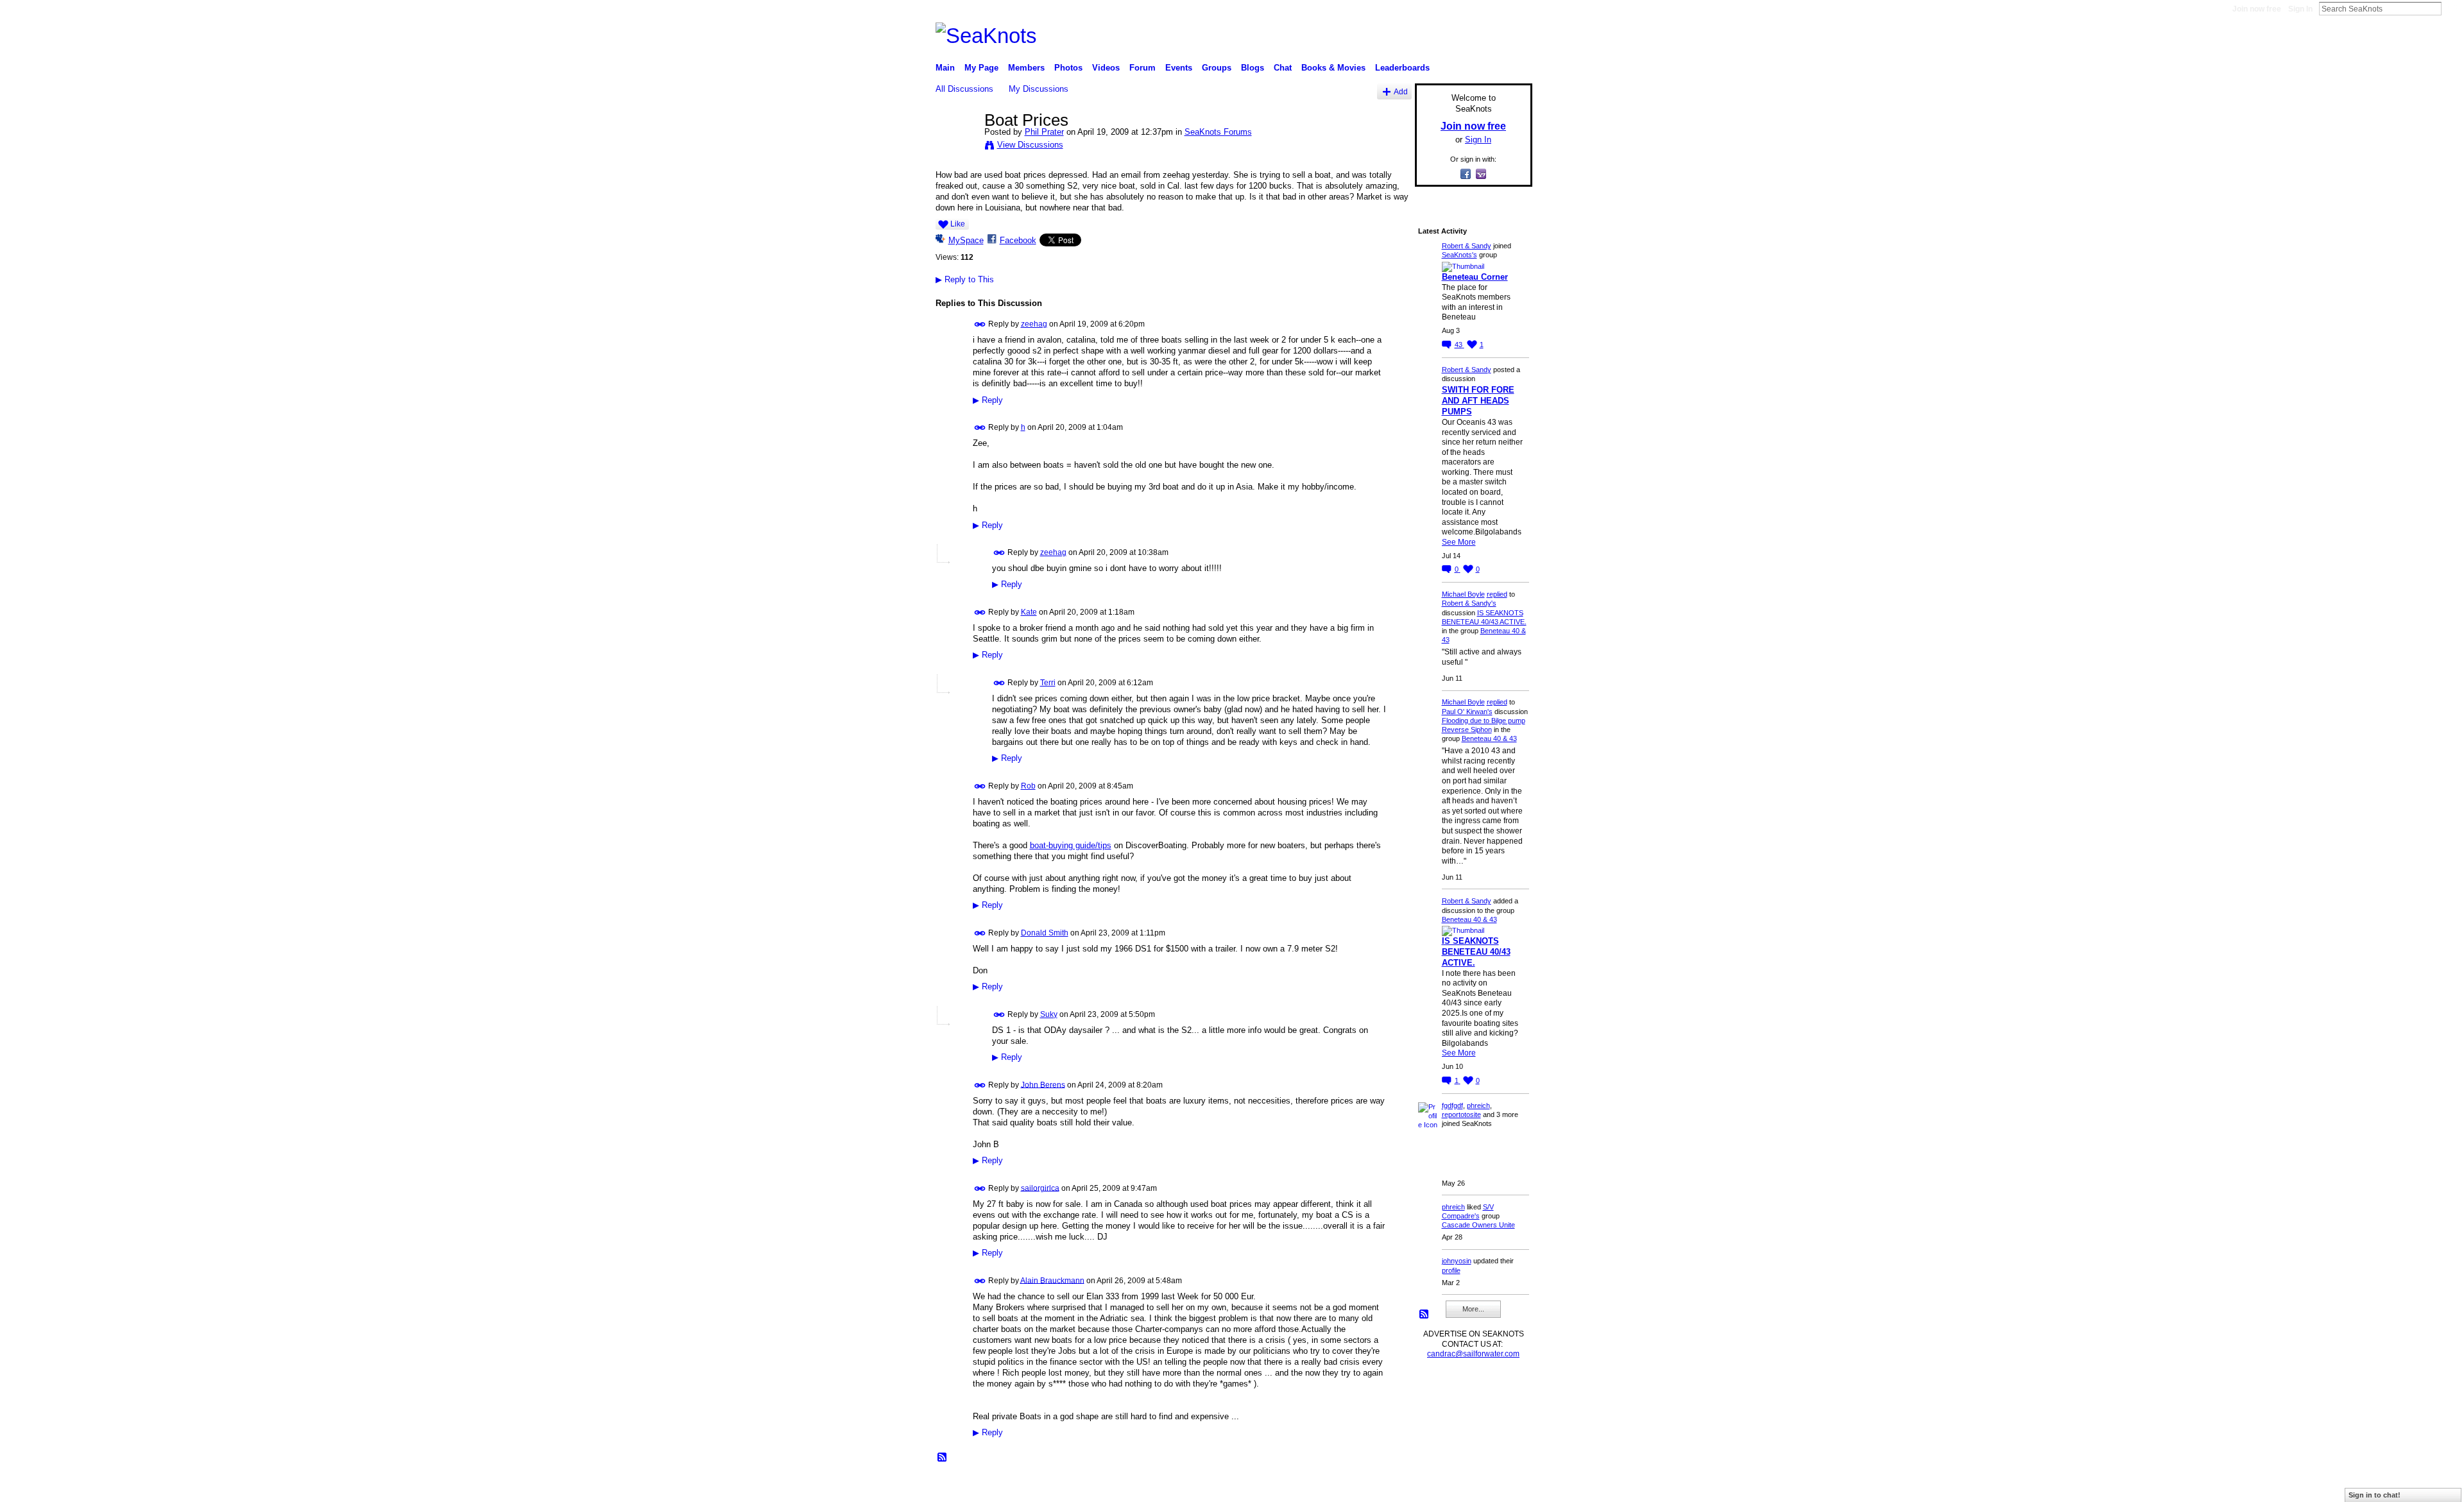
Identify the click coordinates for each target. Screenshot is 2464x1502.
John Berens (1043, 1084)
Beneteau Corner (1475, 277)
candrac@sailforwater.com (1473, 1354)
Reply (988, 400)
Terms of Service (1503, 1487)
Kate (1029, 612)
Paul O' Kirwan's (1467, 712)
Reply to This (965, 279)
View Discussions (1030, 145)
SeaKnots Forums (1218, 132)
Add (1401, 91)
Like (958, 224)
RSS (943, 1458)
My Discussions (1039, 89)
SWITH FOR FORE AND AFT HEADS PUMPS (1478, 401)
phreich (1478, 1105)
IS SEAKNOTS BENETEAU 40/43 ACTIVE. (1476, 952)
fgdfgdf (1452, 1105)
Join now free (2257, 9)
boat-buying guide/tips (1071, 845)
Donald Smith (1045, 933)
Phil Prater (1044, 132)
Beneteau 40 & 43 (1489, 738)
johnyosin (1457, 1261)
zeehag (1034, 324)
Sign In (2300, 9)
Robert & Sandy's (1469, 603)
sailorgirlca (1040, 1188)
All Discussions (964, 89)
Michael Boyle (1463, 594)
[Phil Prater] (956, 147)
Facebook (1018, 240)
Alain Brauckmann (1052, 1280)
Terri (1048, 683)
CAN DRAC (1025, 1487)
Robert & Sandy (1467, 246)
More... (1473, 1309)
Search (2452, 8)
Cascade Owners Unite (1478, 1225)
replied (1497, 594)
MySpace (966, 240)
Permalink (980, 324)
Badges (1387, 1487)
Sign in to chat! (2374, 1495)
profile (1451, 1270)
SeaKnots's (1459, 255)
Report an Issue (1437, 1487)
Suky (1049, 1014)
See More (1459, 542)
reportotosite (1461, 1114)
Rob (1028, 786)
